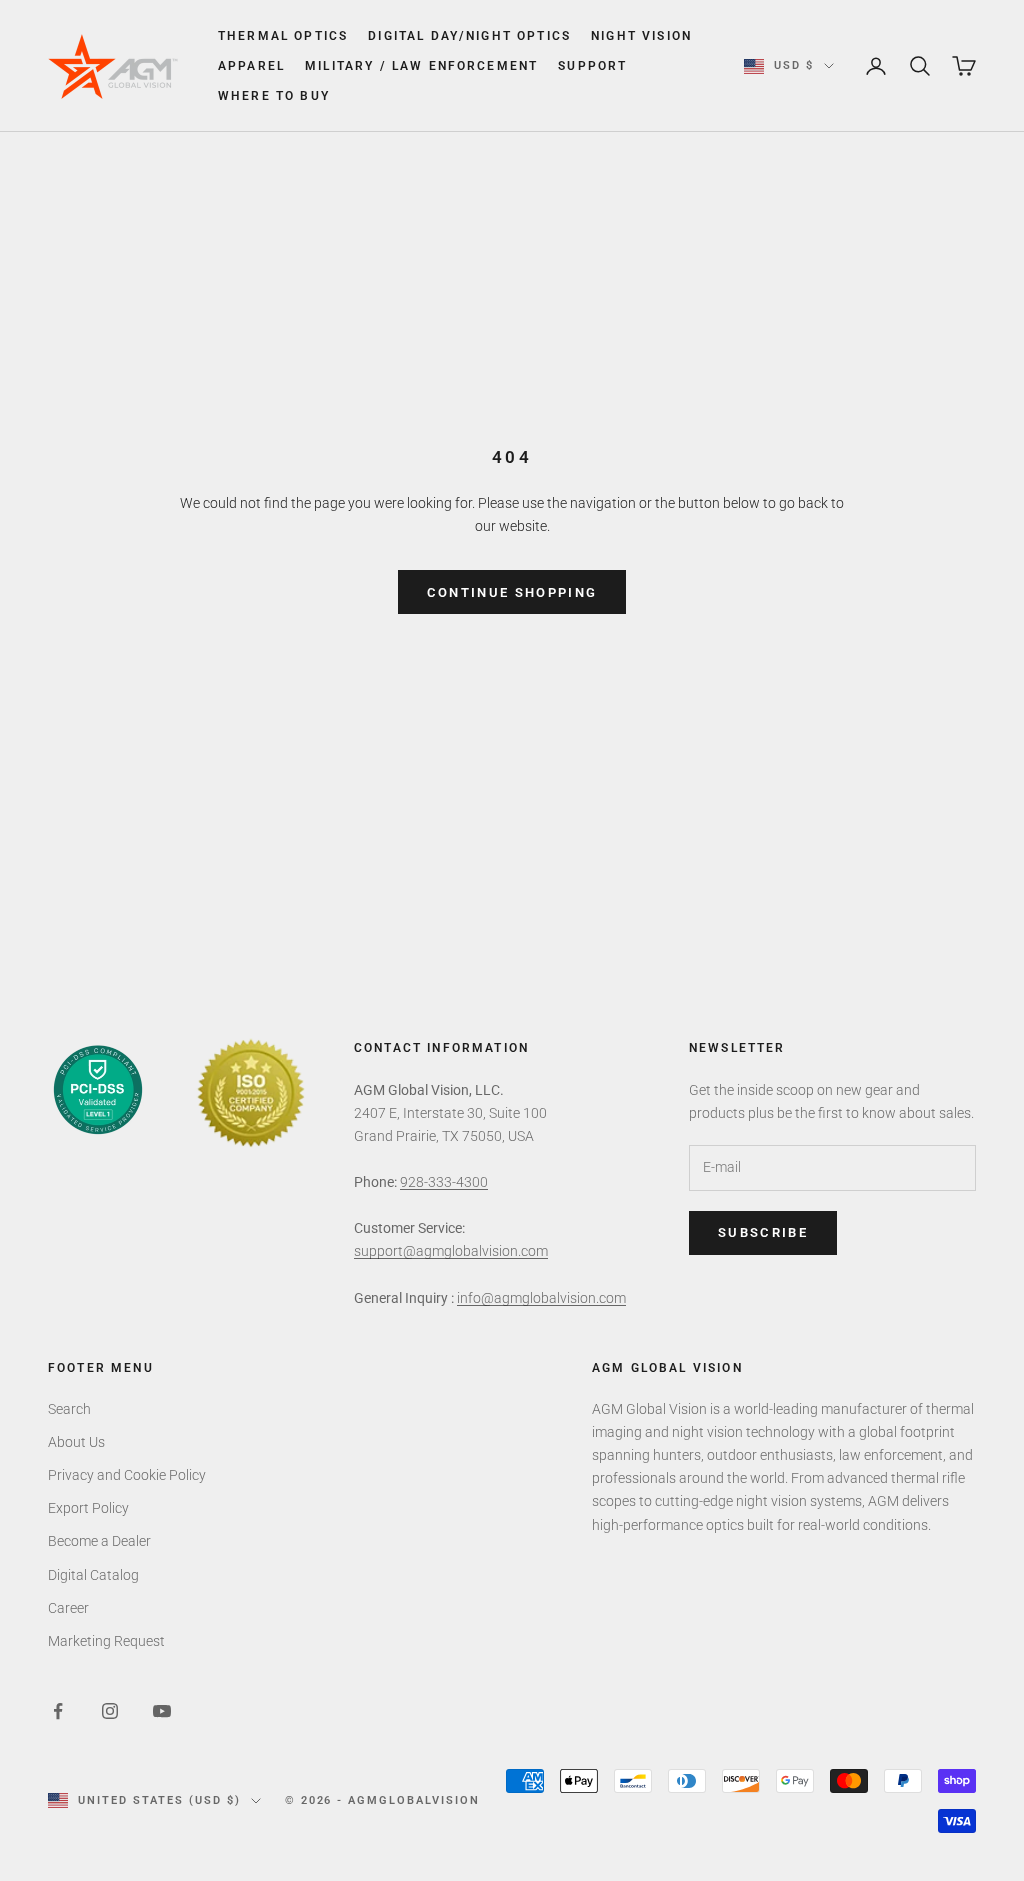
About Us (76, 1442)
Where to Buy (274, 96)
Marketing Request (106, 1641)
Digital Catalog (93, 1575)
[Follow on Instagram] (110, 1711)
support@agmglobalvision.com (451, 1251)
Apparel (251, 66)
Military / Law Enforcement (421, 66)
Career (68, 1608)
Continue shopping (512, 592)
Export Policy (88, 1508)
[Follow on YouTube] (162, 1711)
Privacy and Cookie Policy (127, 1475)
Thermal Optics (283, 36)
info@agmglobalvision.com (541, 1298)
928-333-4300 (444, 1182)
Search (69, 1409)
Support (592, 66)
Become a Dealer (99, 1541)
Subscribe (763, 1232)
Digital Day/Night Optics (469, 36)
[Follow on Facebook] (58, 1711)
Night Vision (641, 36)
